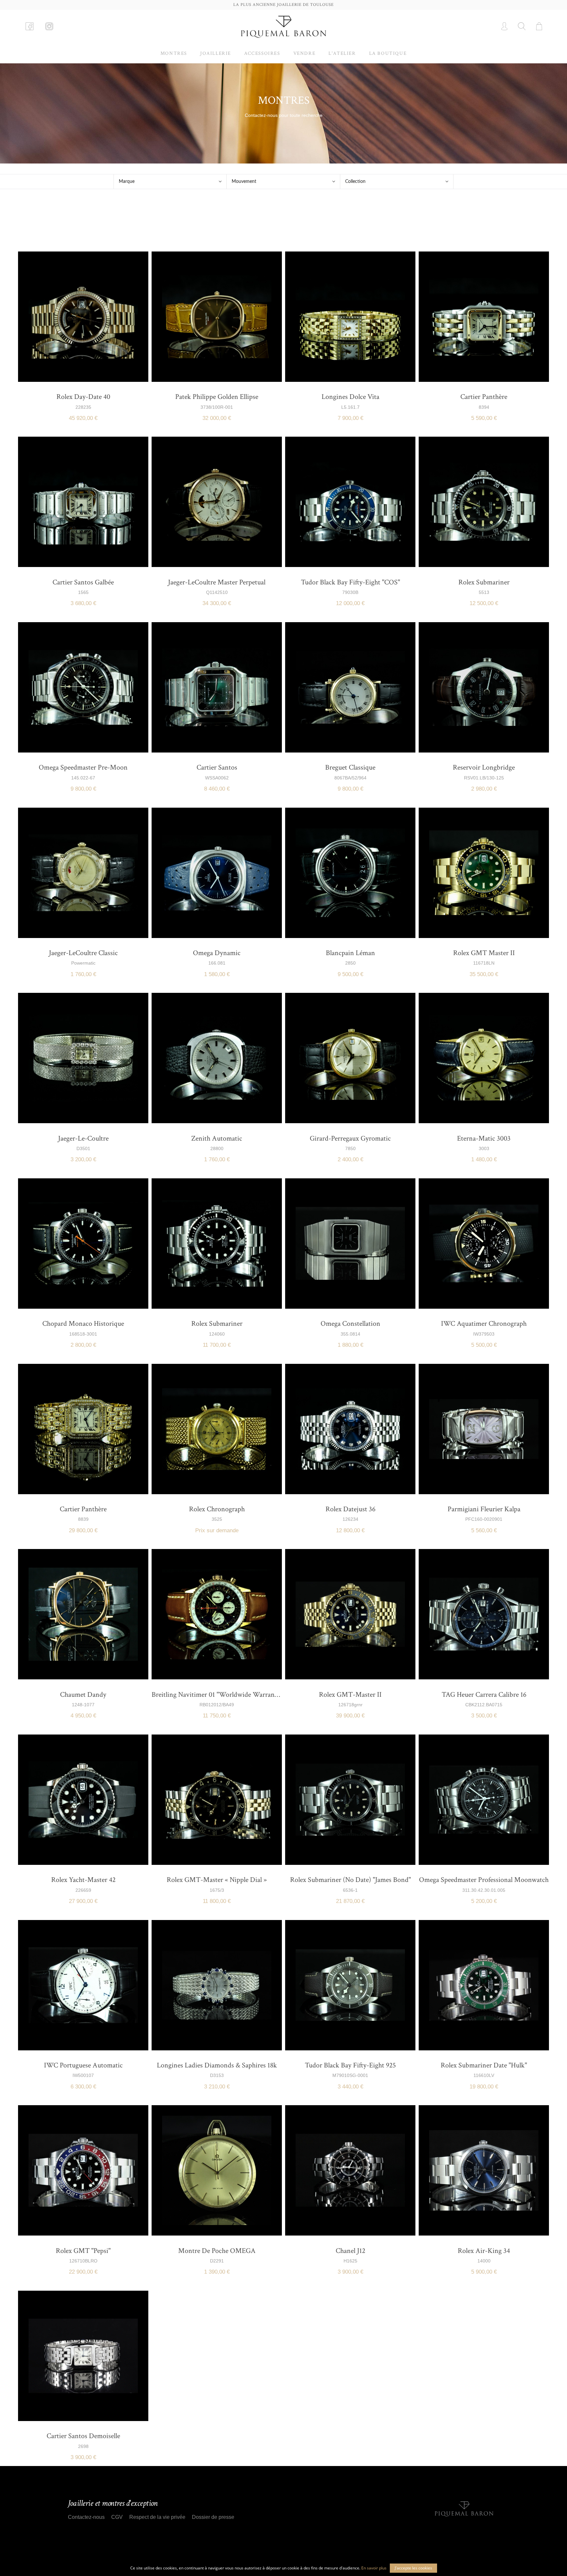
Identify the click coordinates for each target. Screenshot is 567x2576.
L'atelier (342, 53)
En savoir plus (374, 2568)
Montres (174, 53)
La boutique (388, 53)
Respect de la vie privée (157, 2517)
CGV (117, 2517)
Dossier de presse (213, 2517)
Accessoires (262, 53)
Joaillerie (216, 53)
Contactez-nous (86, 2517)
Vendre (304, 53)
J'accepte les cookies (413, 2568)
